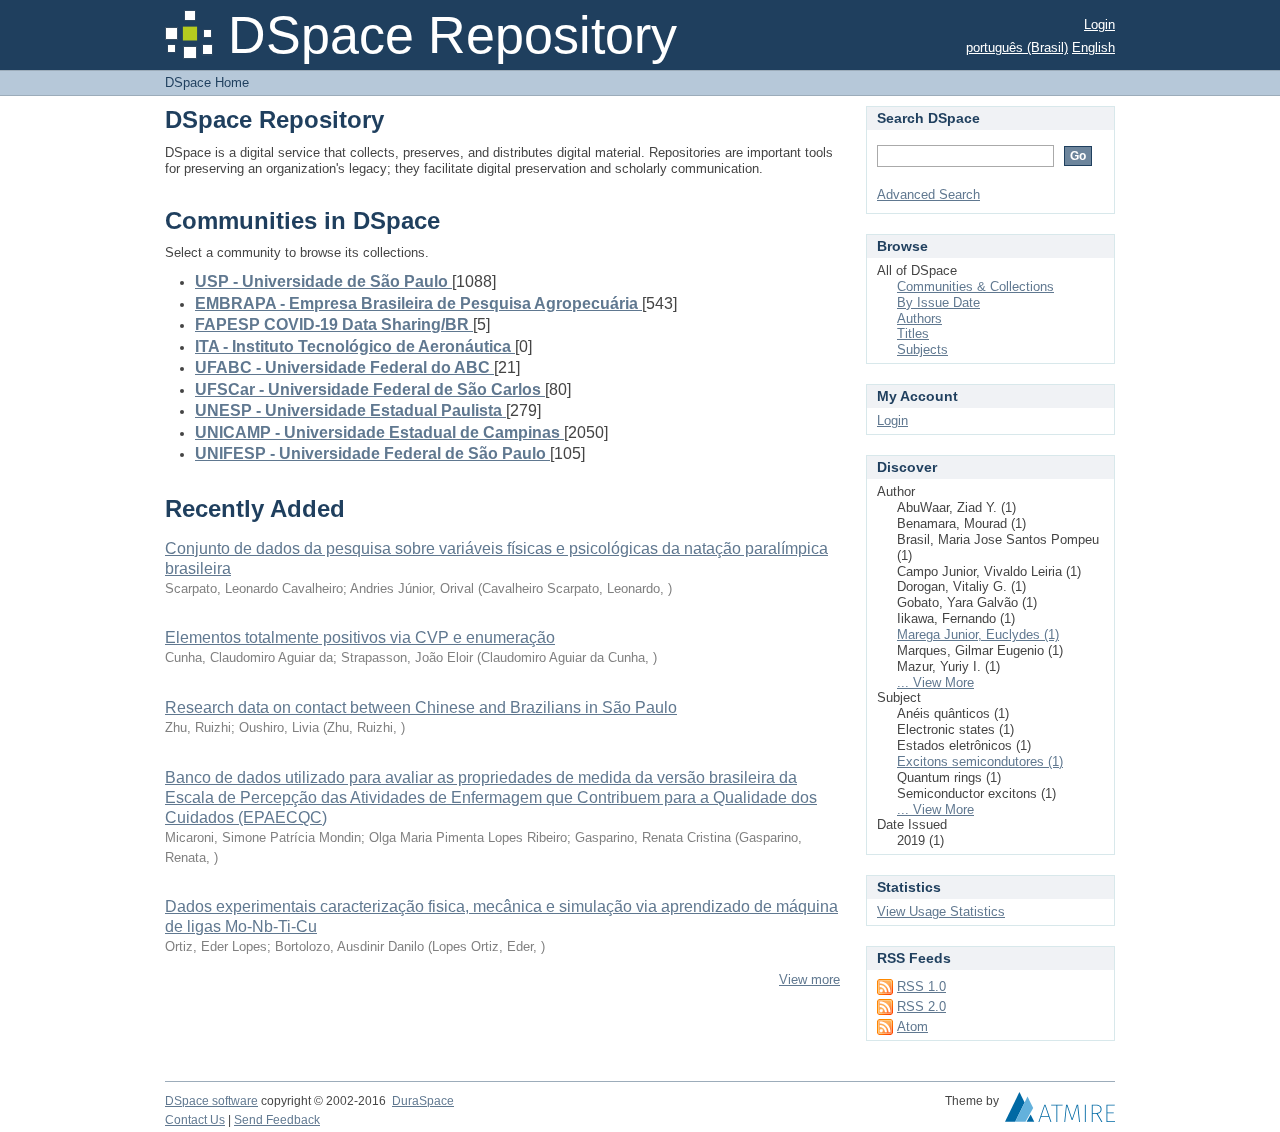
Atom (912, 1026)
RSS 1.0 (921, 986)
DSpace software (211, 1101)
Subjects (922, 349)
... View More (935, 682)
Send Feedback (277, 1120)
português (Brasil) (1017, 47)
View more (809, 979)
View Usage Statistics (941, 911)
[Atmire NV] (1060, 1112)
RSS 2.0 (921, 1006)
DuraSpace (423, 1101)
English (1093, 47)
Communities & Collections (975, 286)
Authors (919, 318)
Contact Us (195, 1120)
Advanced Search (928, 194)
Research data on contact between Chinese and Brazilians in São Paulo (421, 707)
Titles (913, 333)
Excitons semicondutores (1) (980, 761)
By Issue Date (938, 302)
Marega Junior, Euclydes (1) (978, 634)
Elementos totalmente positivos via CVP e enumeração (360, 637)
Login (1099, 24)
